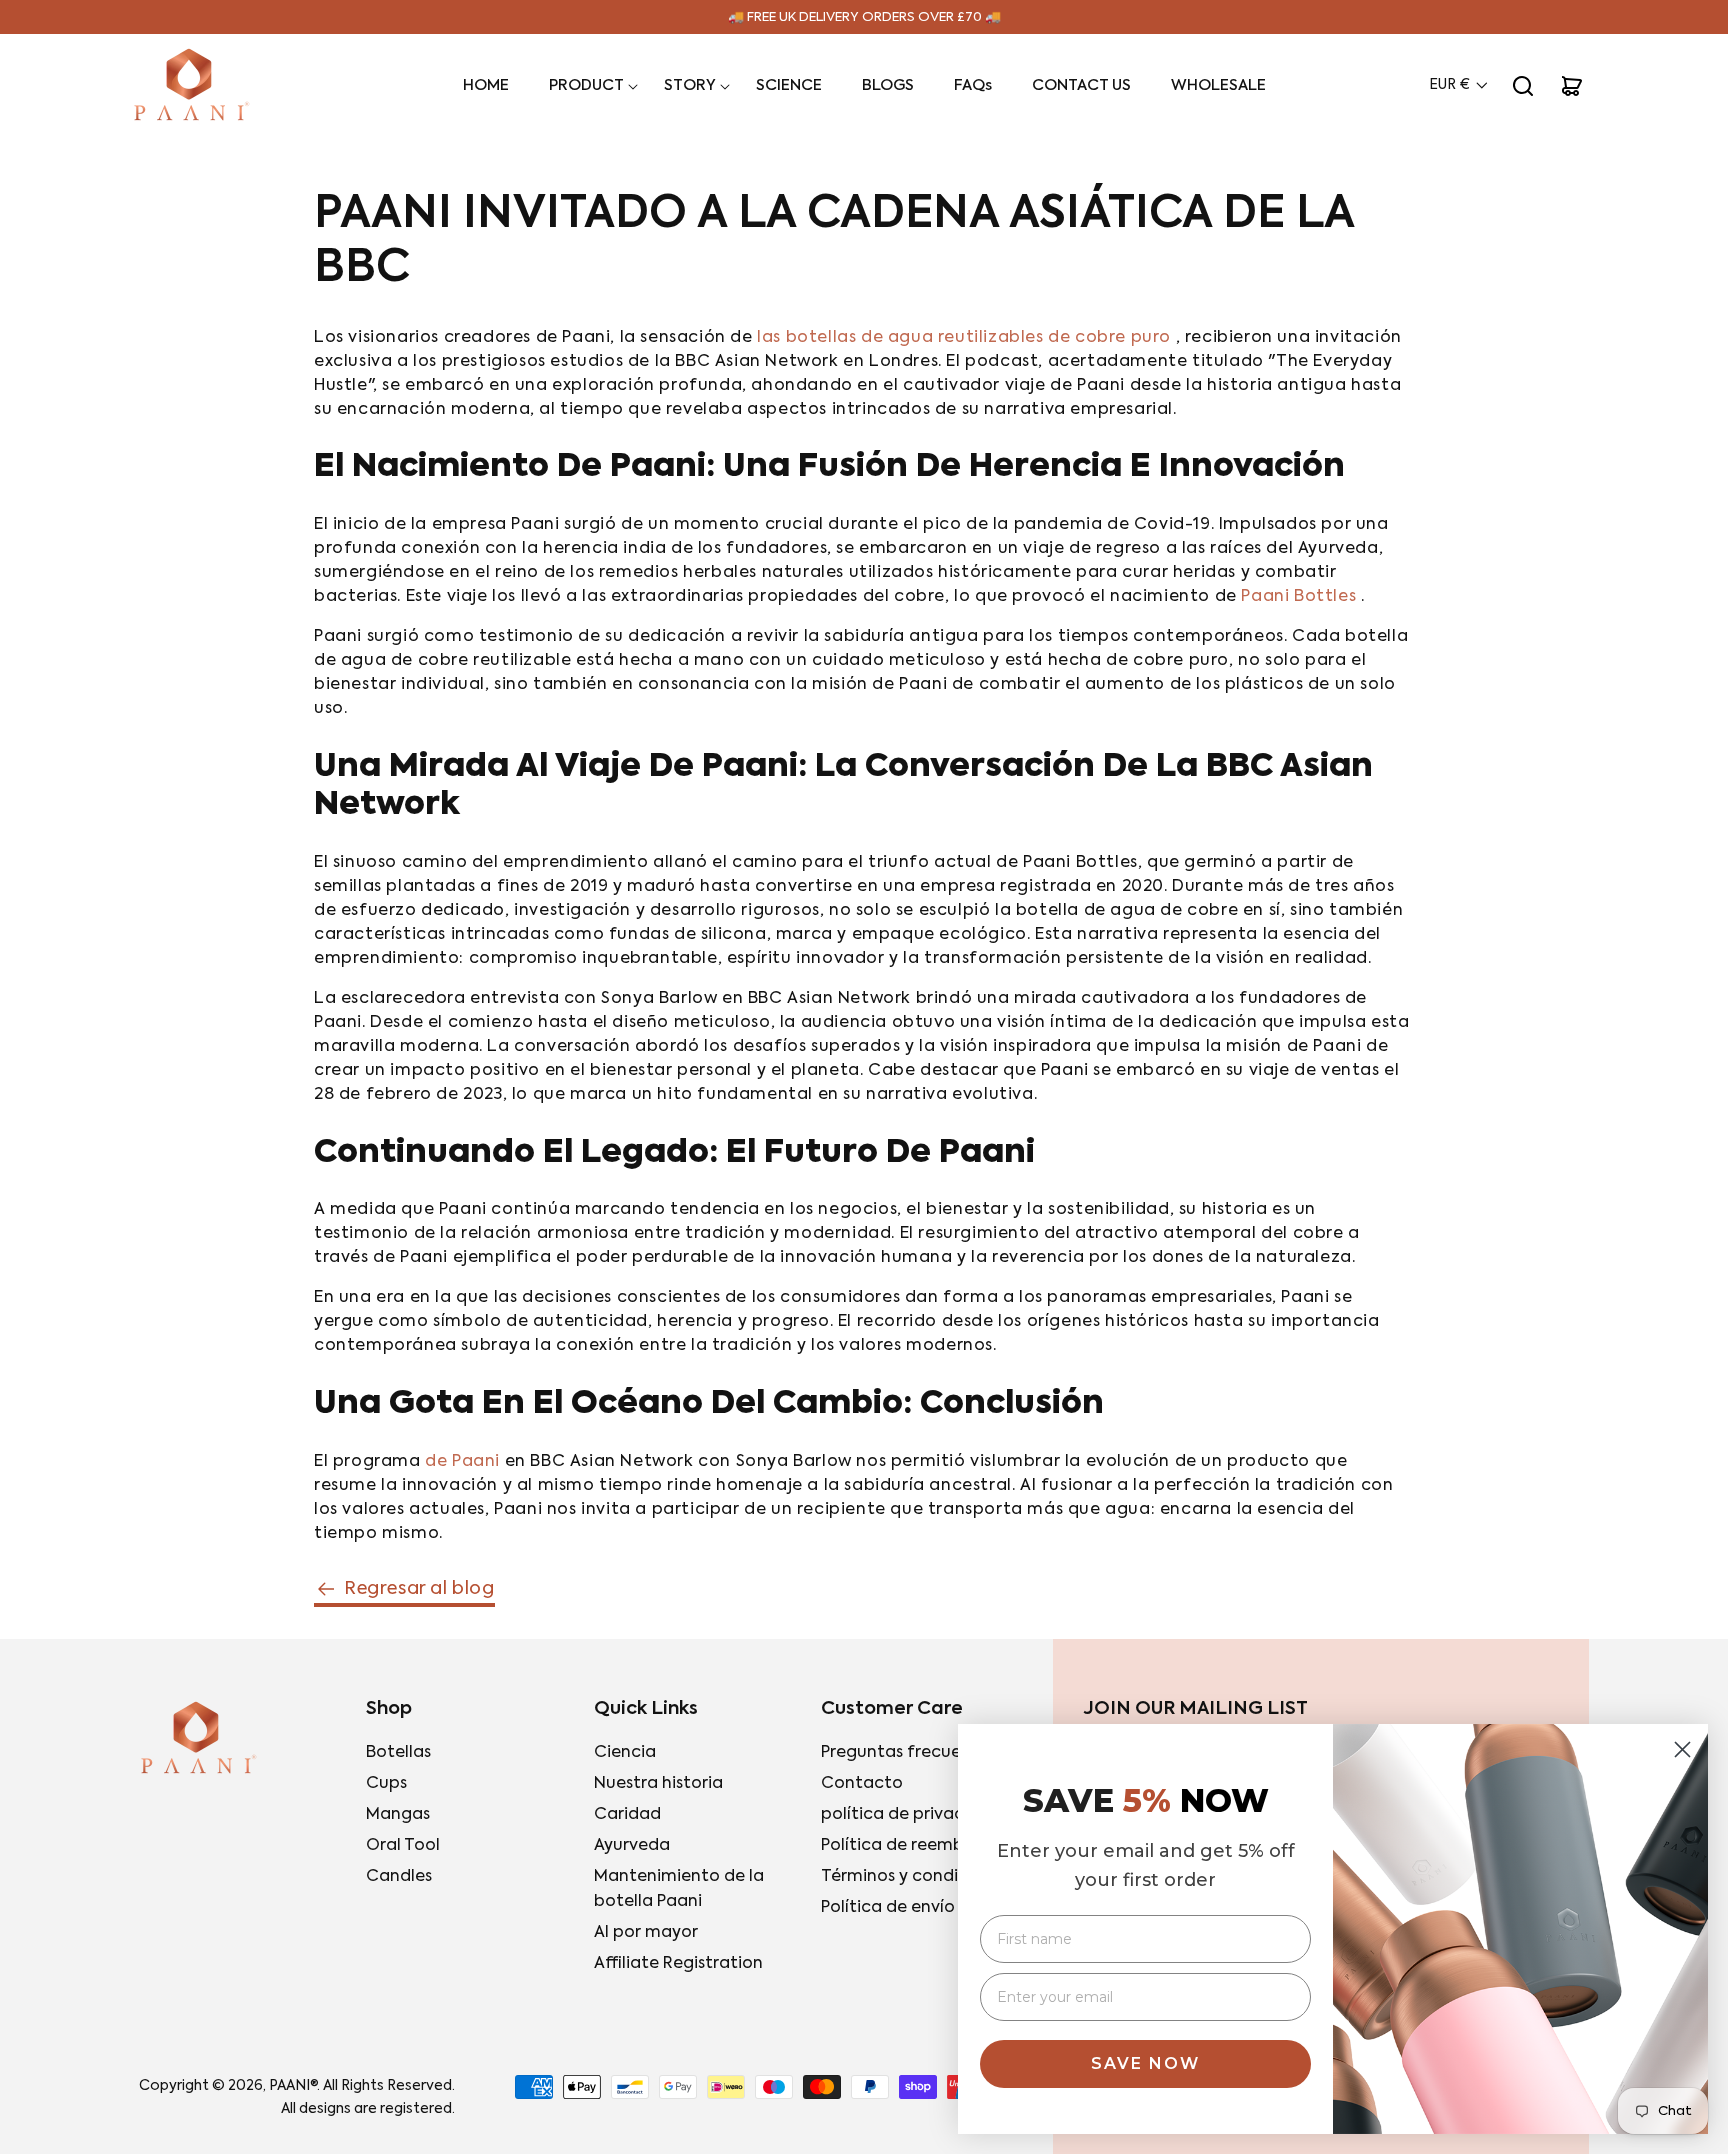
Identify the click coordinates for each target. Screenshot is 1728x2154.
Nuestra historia (658, 1784)
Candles (399, 1877)
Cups (386, 1784)
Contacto (862, 1784)
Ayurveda (632, 1846)
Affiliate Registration (678, 1964)
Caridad (627, 1815)
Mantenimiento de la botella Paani (679, 1889)
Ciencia (625, 1753)
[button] (586, 86)
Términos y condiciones (915, 1877)
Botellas (398, 1753)
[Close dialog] (1682, 1749)
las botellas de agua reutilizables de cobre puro (964, 338)
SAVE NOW (1145, 2063)
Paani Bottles (1298, 597)
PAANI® (293, 2086)
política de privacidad (911, 1815)
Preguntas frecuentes (908, 1753)
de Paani (462, 1462)
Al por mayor (646, 1933)
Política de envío (888, 1908)
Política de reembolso (909, 1846)
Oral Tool (403, 1846)
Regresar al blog (419, 1589)
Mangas (398, 1815)
